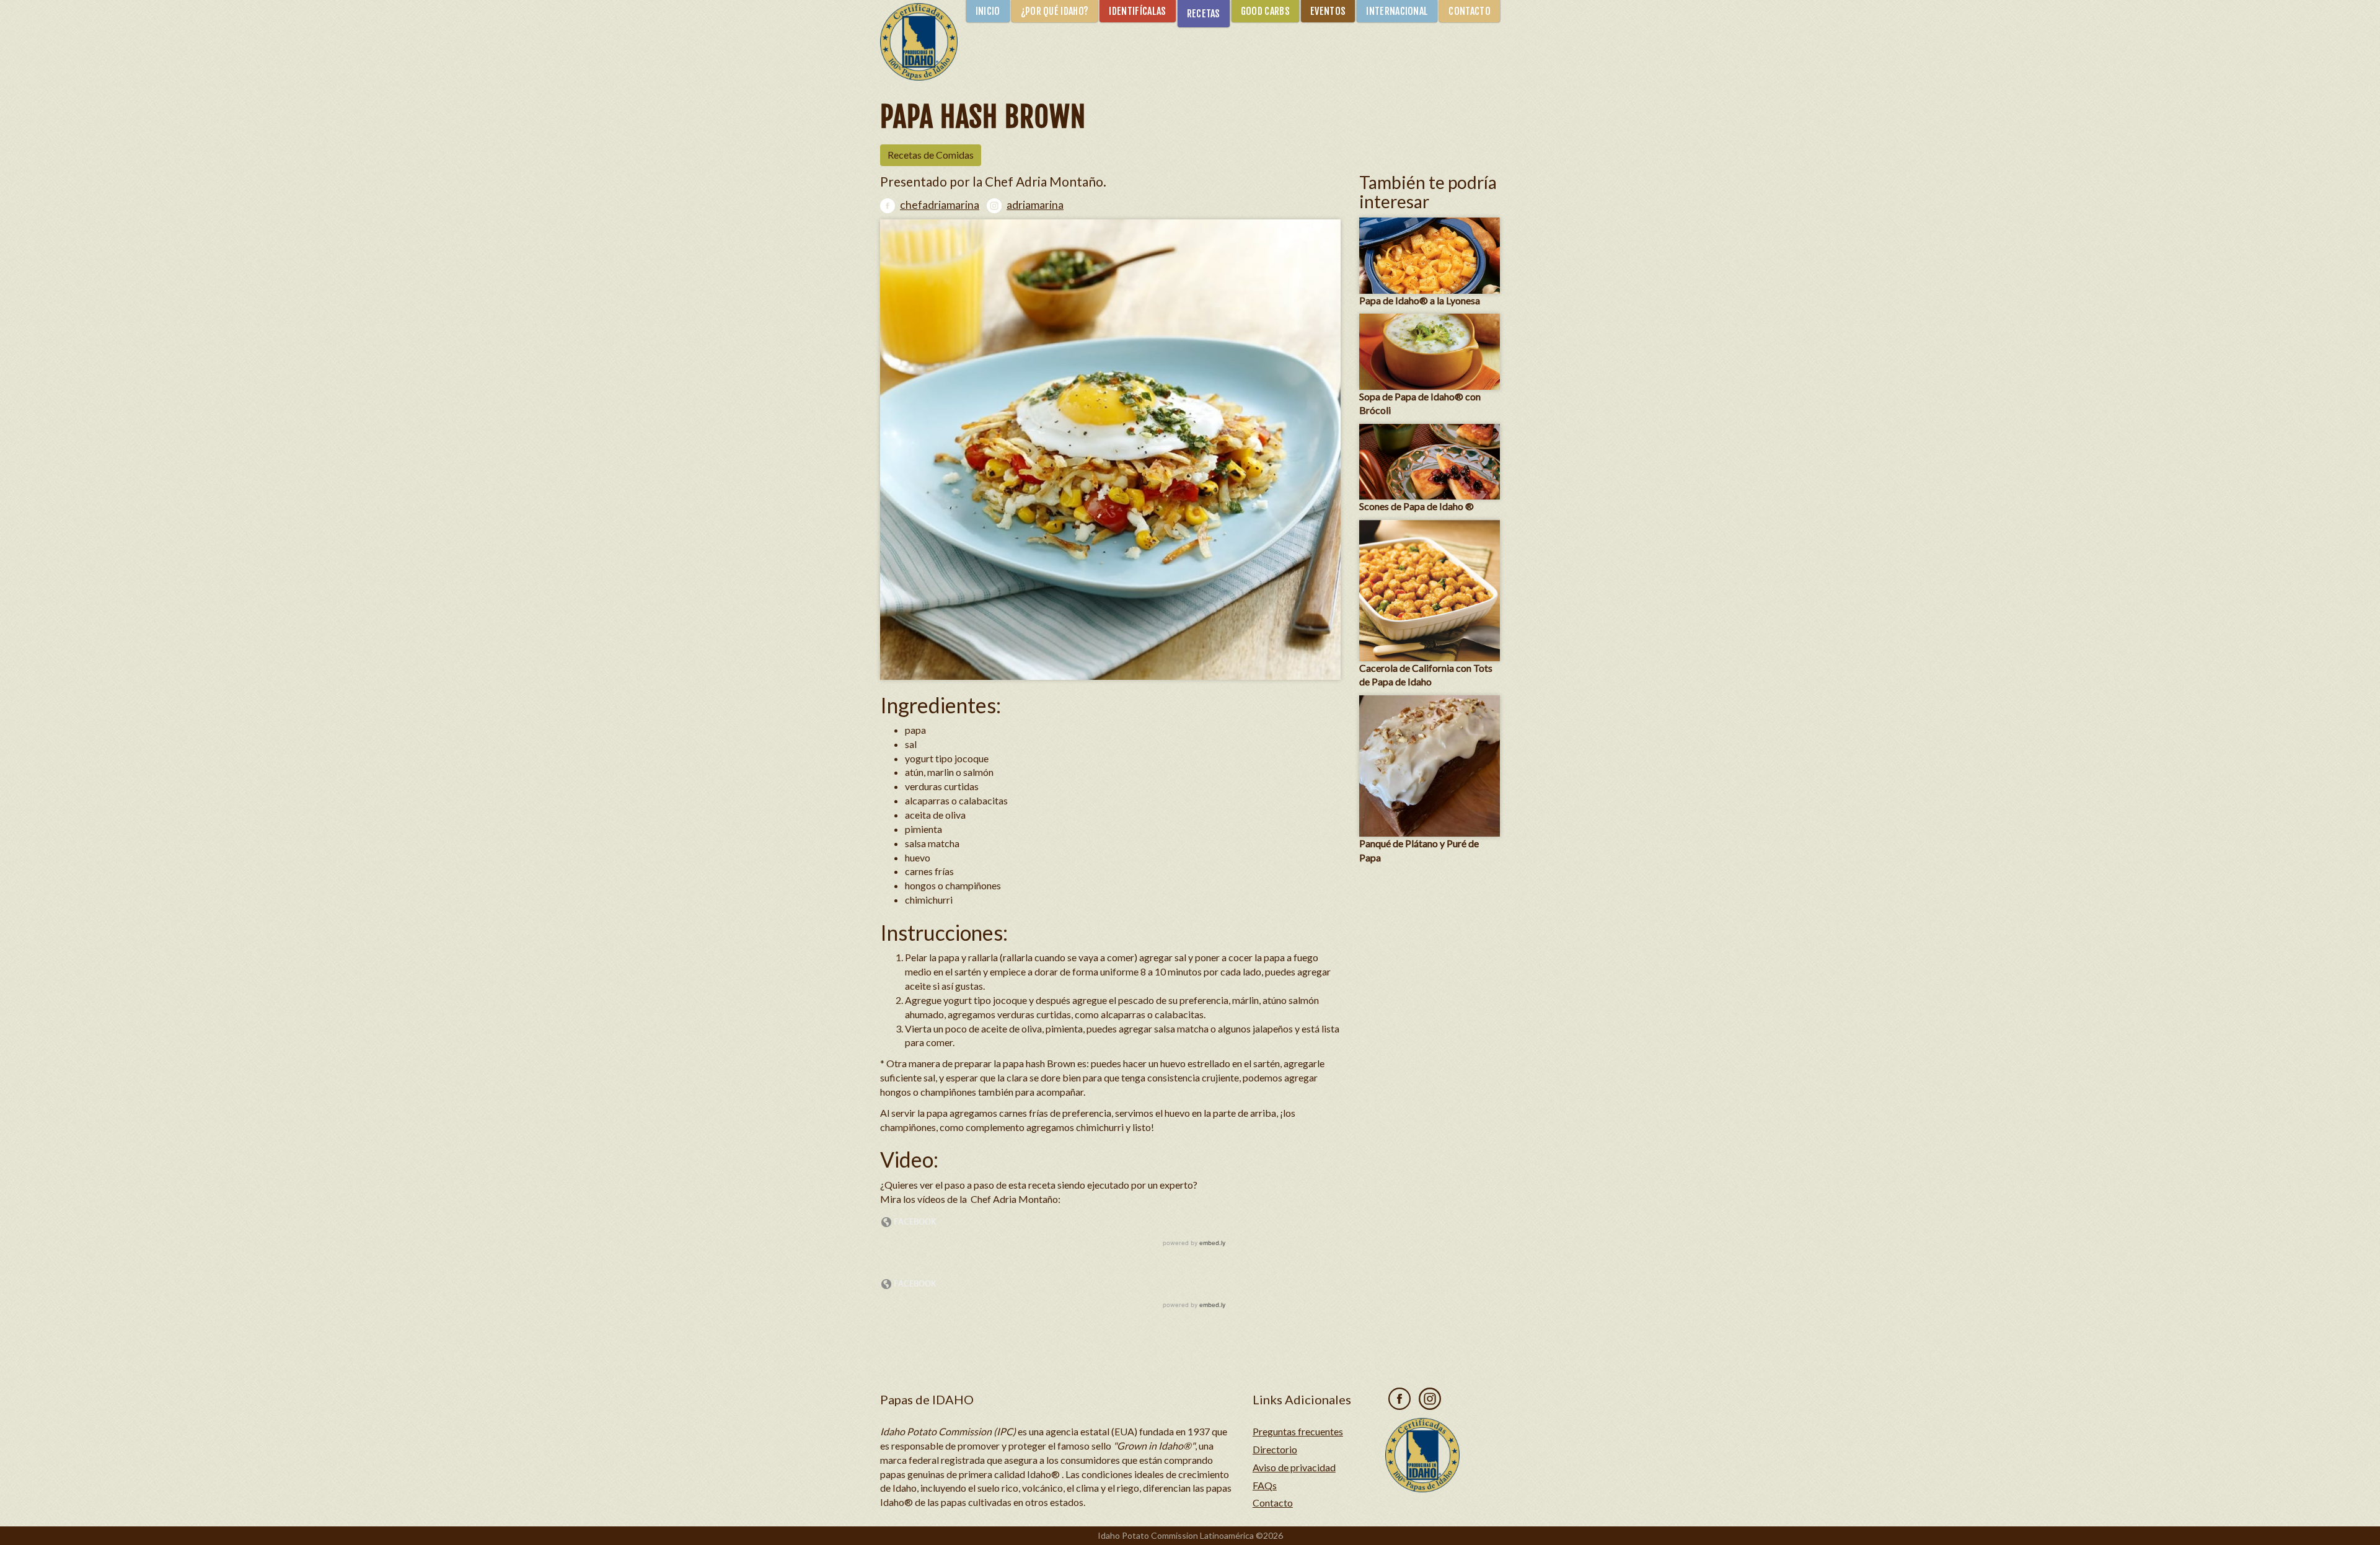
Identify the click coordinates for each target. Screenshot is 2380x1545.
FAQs (1265, 1485)
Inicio (988, 11)
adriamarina (1035, 205)
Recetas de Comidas (931, 155)
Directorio (1275, 1449)
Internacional (1397, 11)
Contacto (1470, 11)
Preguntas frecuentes (1298, 1431)
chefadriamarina (940, 205)
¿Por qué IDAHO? (1055, 11)
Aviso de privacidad (1294, 1467)
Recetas (1204, 14)
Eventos (1328, 11)
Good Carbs (1265, 11)
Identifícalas (1137, 11)
